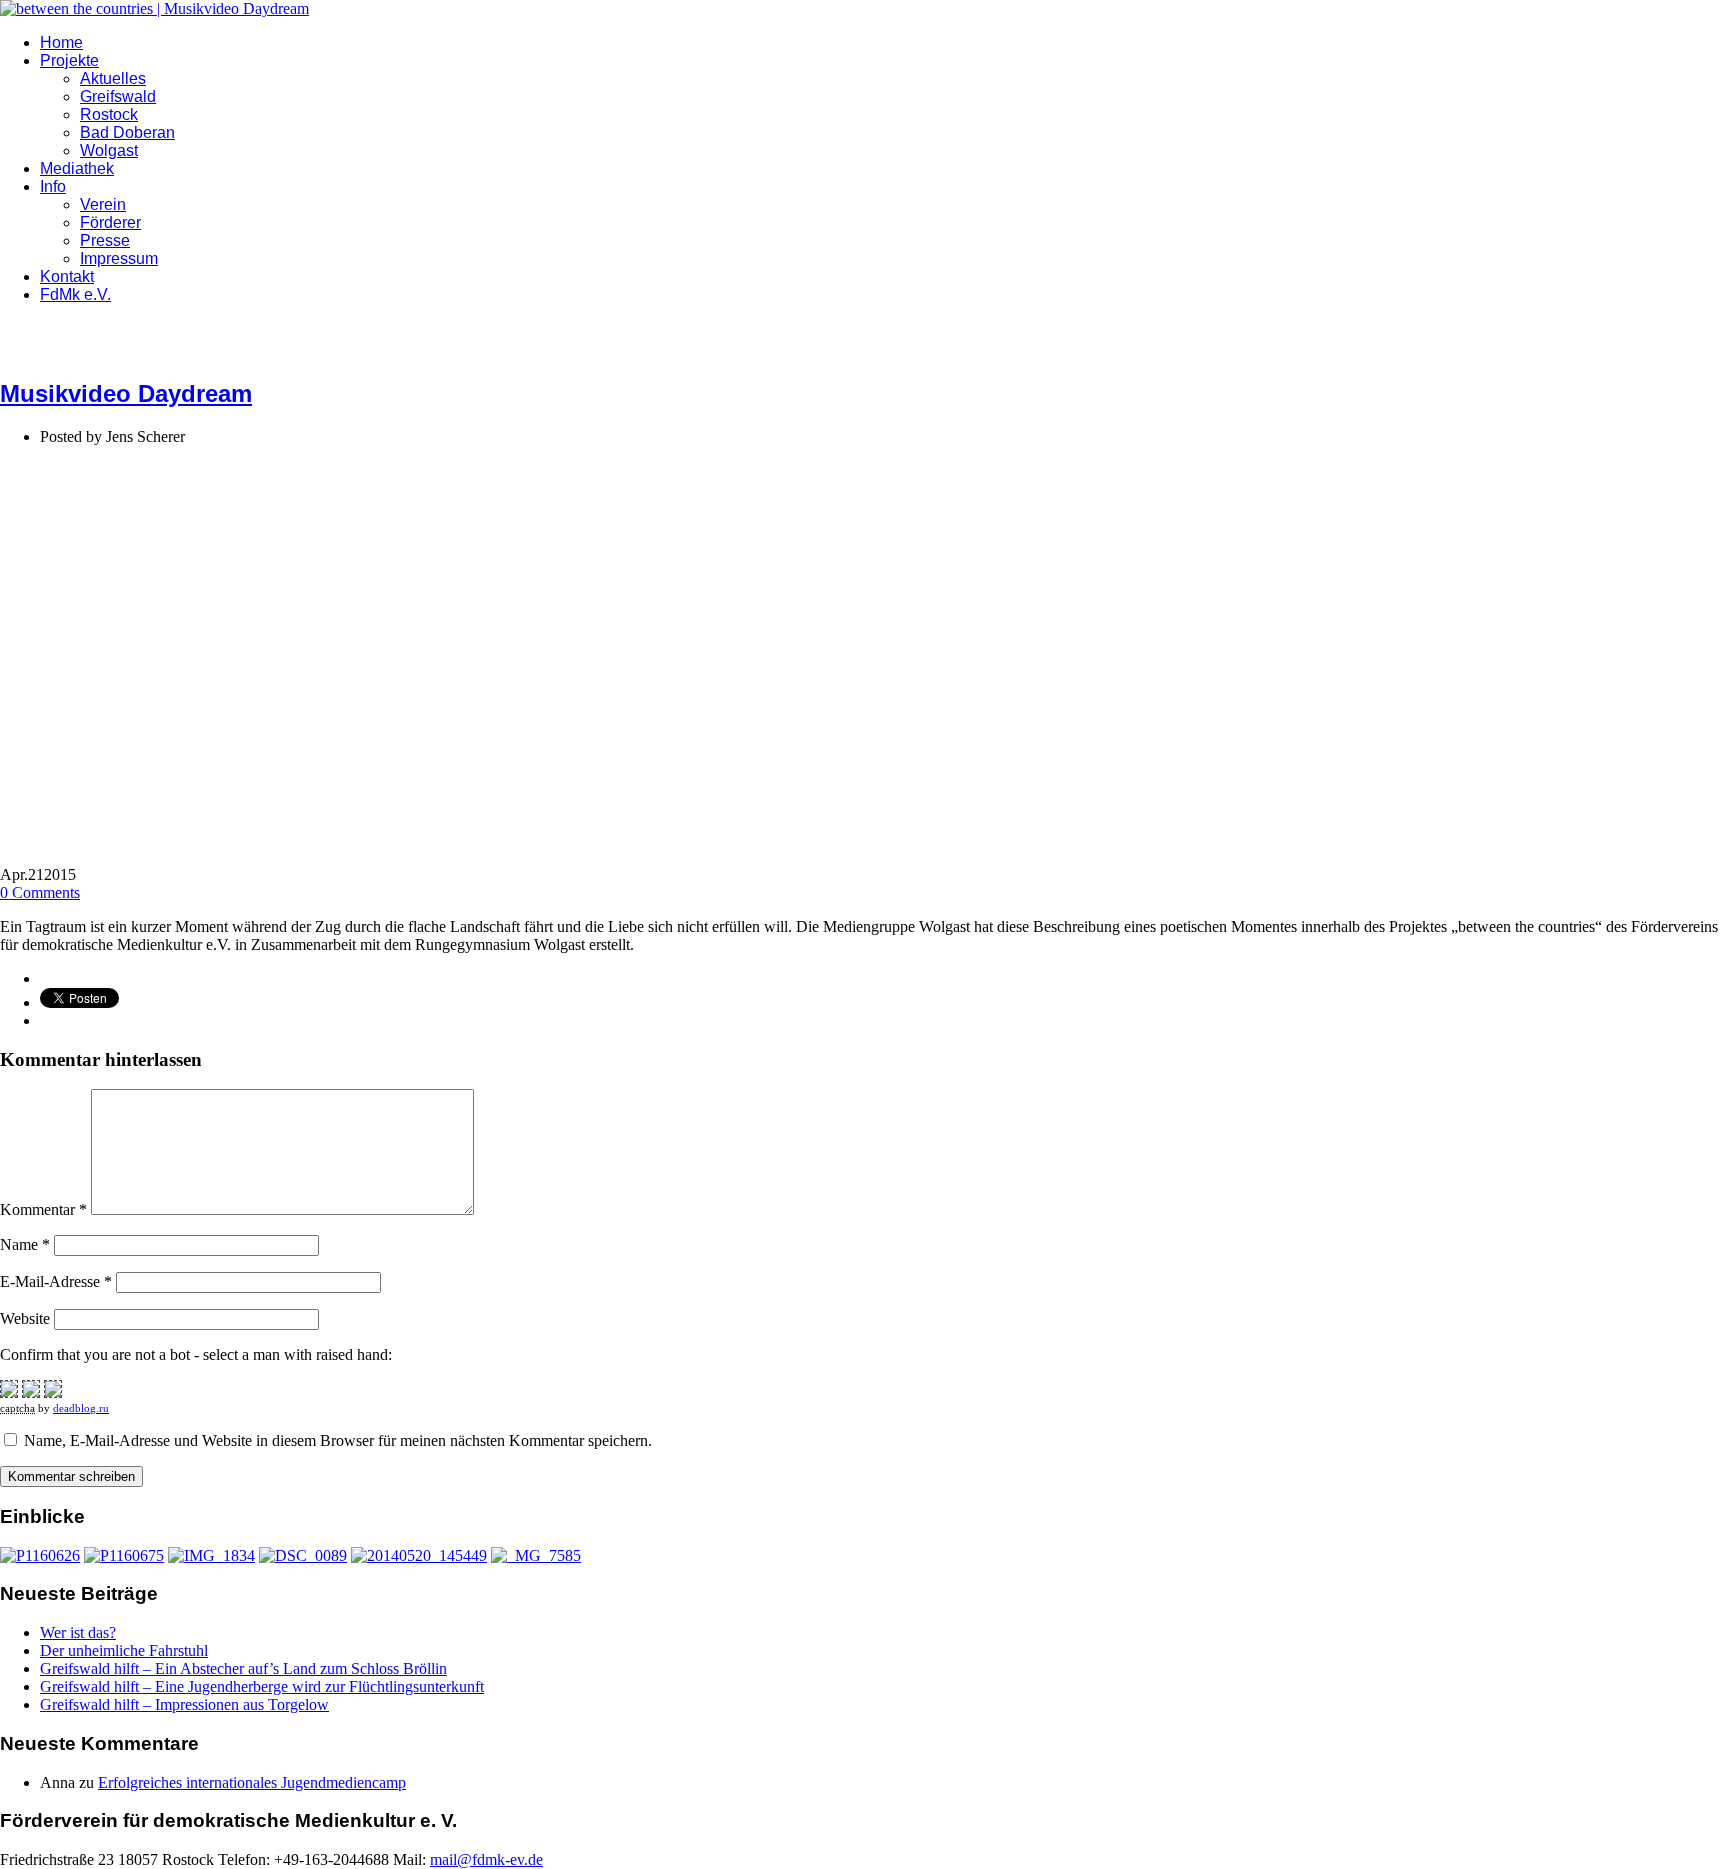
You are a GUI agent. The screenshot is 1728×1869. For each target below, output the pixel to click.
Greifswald (118, 96)
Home (61, 42)
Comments (40, 892)
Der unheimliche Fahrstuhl (124, 1650)
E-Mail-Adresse (56, 1281)
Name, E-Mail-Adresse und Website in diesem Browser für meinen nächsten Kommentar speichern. (338, 1440)
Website (25, 1318)
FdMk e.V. (75, 294)
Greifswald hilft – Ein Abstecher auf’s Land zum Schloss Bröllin (243, 1668)
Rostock (109, 114)
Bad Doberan (127, 132)
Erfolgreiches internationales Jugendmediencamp (252, 1782)
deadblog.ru (81, 1408)
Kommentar (43, 1209)
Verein (103, 204)
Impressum (119, 258)
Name (25, 1244)
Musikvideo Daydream (126, 393)
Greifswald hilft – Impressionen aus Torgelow (184, 1704)
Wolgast (109, 150)
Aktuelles (113, 78)
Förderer (110, 222)
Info (53, 186)
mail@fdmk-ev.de (486, 1859)
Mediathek (77, 168)
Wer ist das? (78, 1632)
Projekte (69, 60)
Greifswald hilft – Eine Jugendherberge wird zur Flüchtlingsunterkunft (262, 1686)
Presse (105, 240)
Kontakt (67, 276)
